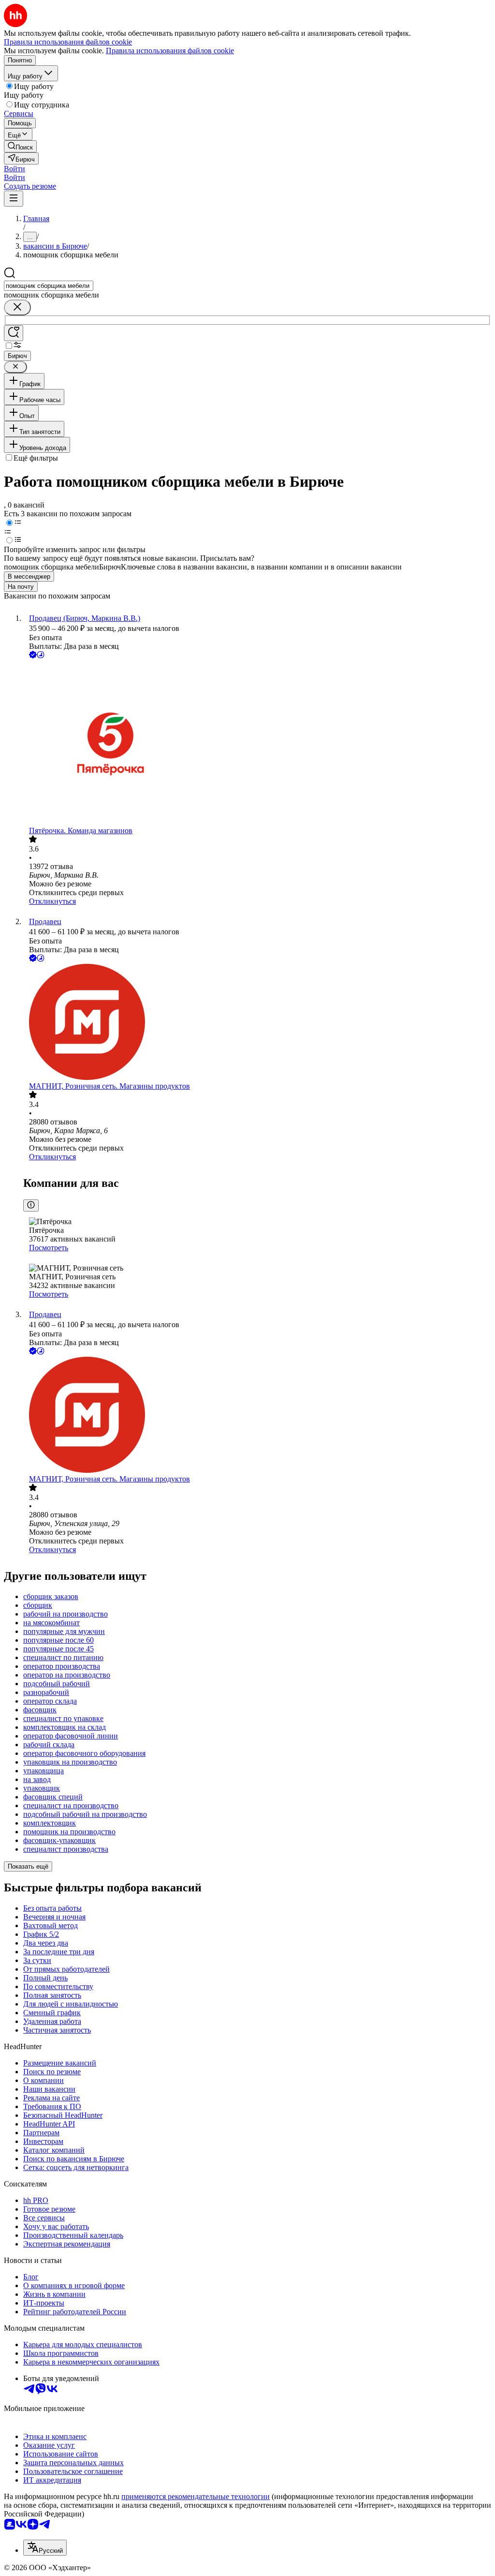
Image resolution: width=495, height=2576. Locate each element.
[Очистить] (17, 307)
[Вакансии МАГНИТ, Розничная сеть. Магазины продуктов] (257, 1023)
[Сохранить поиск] (14, 333)
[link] (20, 146)
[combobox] (49, 286)
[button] (15, 169)
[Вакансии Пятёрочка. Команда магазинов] (257, 743)
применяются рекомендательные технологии (196, 2496)
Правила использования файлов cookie (170, 51)
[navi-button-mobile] (14, 199)
